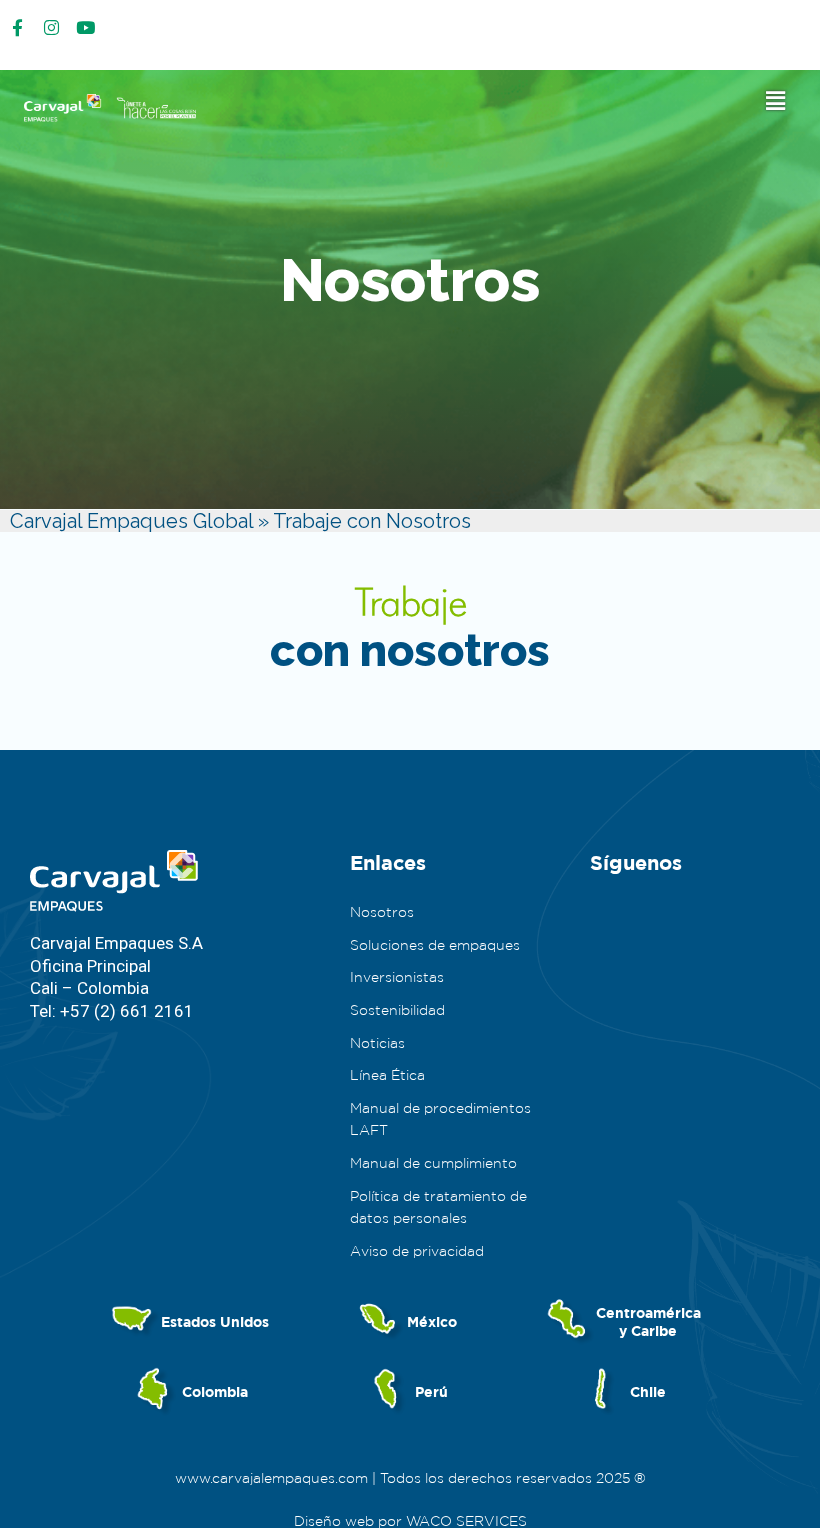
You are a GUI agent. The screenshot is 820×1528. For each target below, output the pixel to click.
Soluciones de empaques (435, 945)
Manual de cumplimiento (433, 1163)
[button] (502, 101)
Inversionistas (397, 977)
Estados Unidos (215, 1321)
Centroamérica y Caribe (648, 1321)
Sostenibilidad (397, 1010)
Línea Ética (387, 1075)
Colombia (215, 1391)
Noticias (377, 1043)
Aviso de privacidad (417, 1251)
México (432, 1321)
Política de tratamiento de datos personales (438, 1207)
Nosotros (382, 912)
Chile (648, 1391)
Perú (431, 1391)
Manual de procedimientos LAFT (440, 1119)
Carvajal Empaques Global (131, 521)
